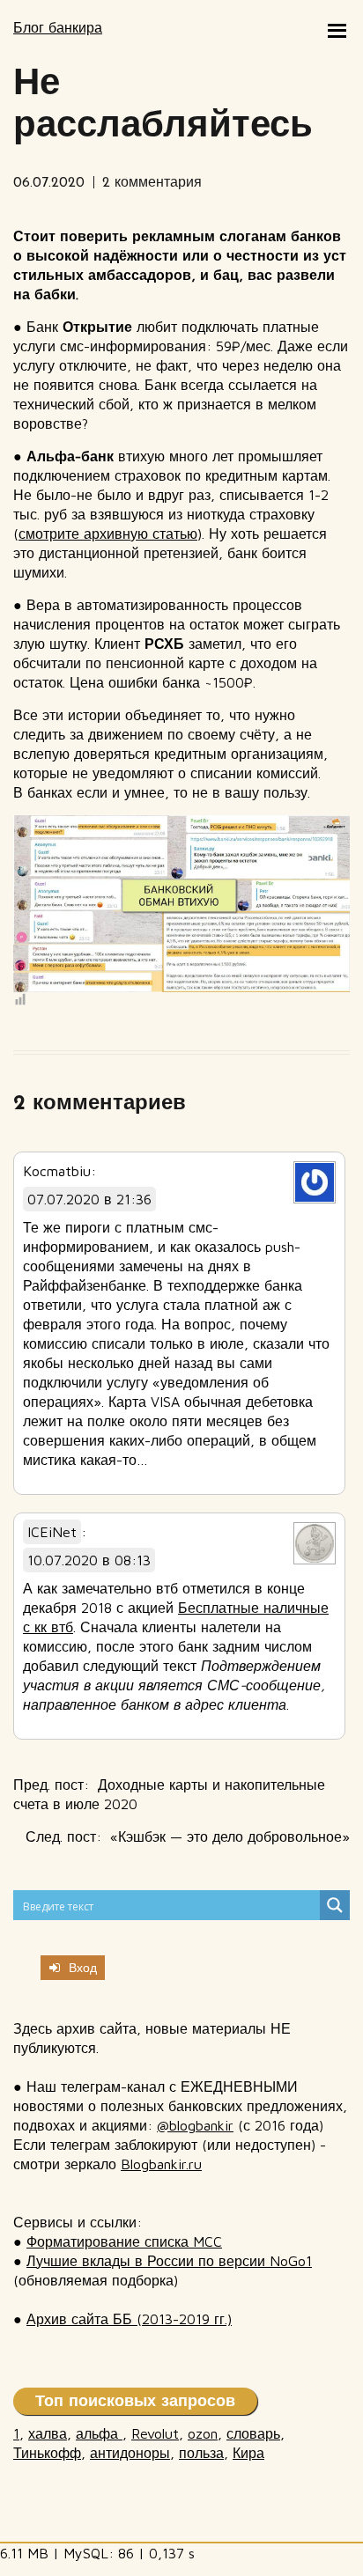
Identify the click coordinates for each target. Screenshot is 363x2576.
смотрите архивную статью (108, 534)
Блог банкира (58, 27)
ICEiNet (52, 1532)
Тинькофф (47, 2453)
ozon (203, 2433)
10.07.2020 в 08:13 (89, 1560)
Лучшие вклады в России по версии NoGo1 (169, 2261)
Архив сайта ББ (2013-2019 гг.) (129, 2319)
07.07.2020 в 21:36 (89, 1199)
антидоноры (130, 2453)
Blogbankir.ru (161, 2164)
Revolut (155, 2433)
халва (48, 2433)
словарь (253, 2433)
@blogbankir (195, 2125)
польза (201, 2453)
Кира (248, 2453)
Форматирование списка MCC (124, 2241)
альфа (99, 2433)
